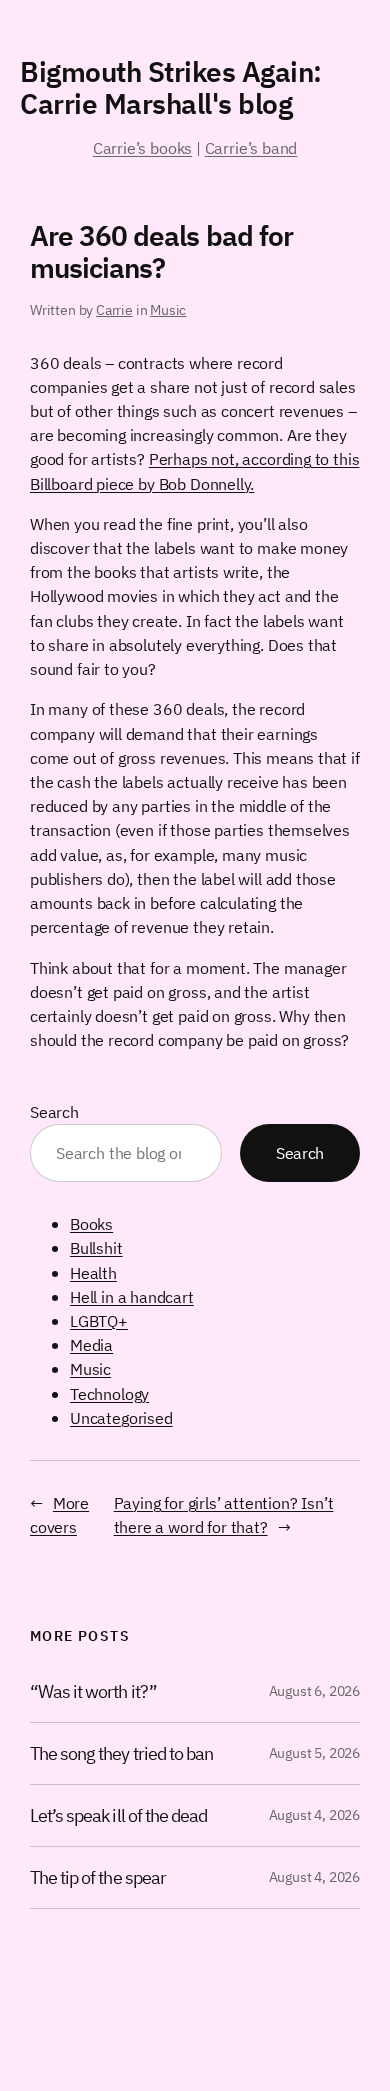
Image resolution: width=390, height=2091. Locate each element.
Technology (109, 1393)
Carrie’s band (251, 147)
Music (168, 310)
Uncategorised (121, 1417)
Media (91, 1344)
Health (93, 1272)
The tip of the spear (98, 1877)
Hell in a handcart (132, 1296)
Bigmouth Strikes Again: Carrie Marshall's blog (171, 87)
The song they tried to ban (121, 1753)
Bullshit (96, 1247)
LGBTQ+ (99, 1320)
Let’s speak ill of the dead (118, 1815)
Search (54, 1111)
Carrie (114, 310)
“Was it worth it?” (93, 1691)
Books (91, 1223)
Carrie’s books (142, 147)
